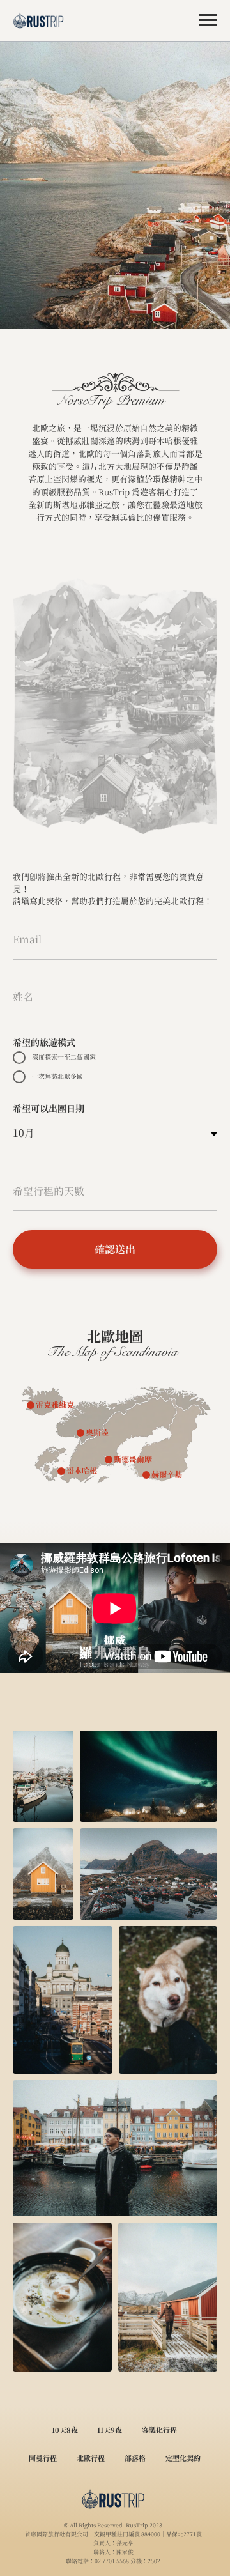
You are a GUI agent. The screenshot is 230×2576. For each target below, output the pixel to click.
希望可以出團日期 (49, 1108)
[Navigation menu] (208, 20)
